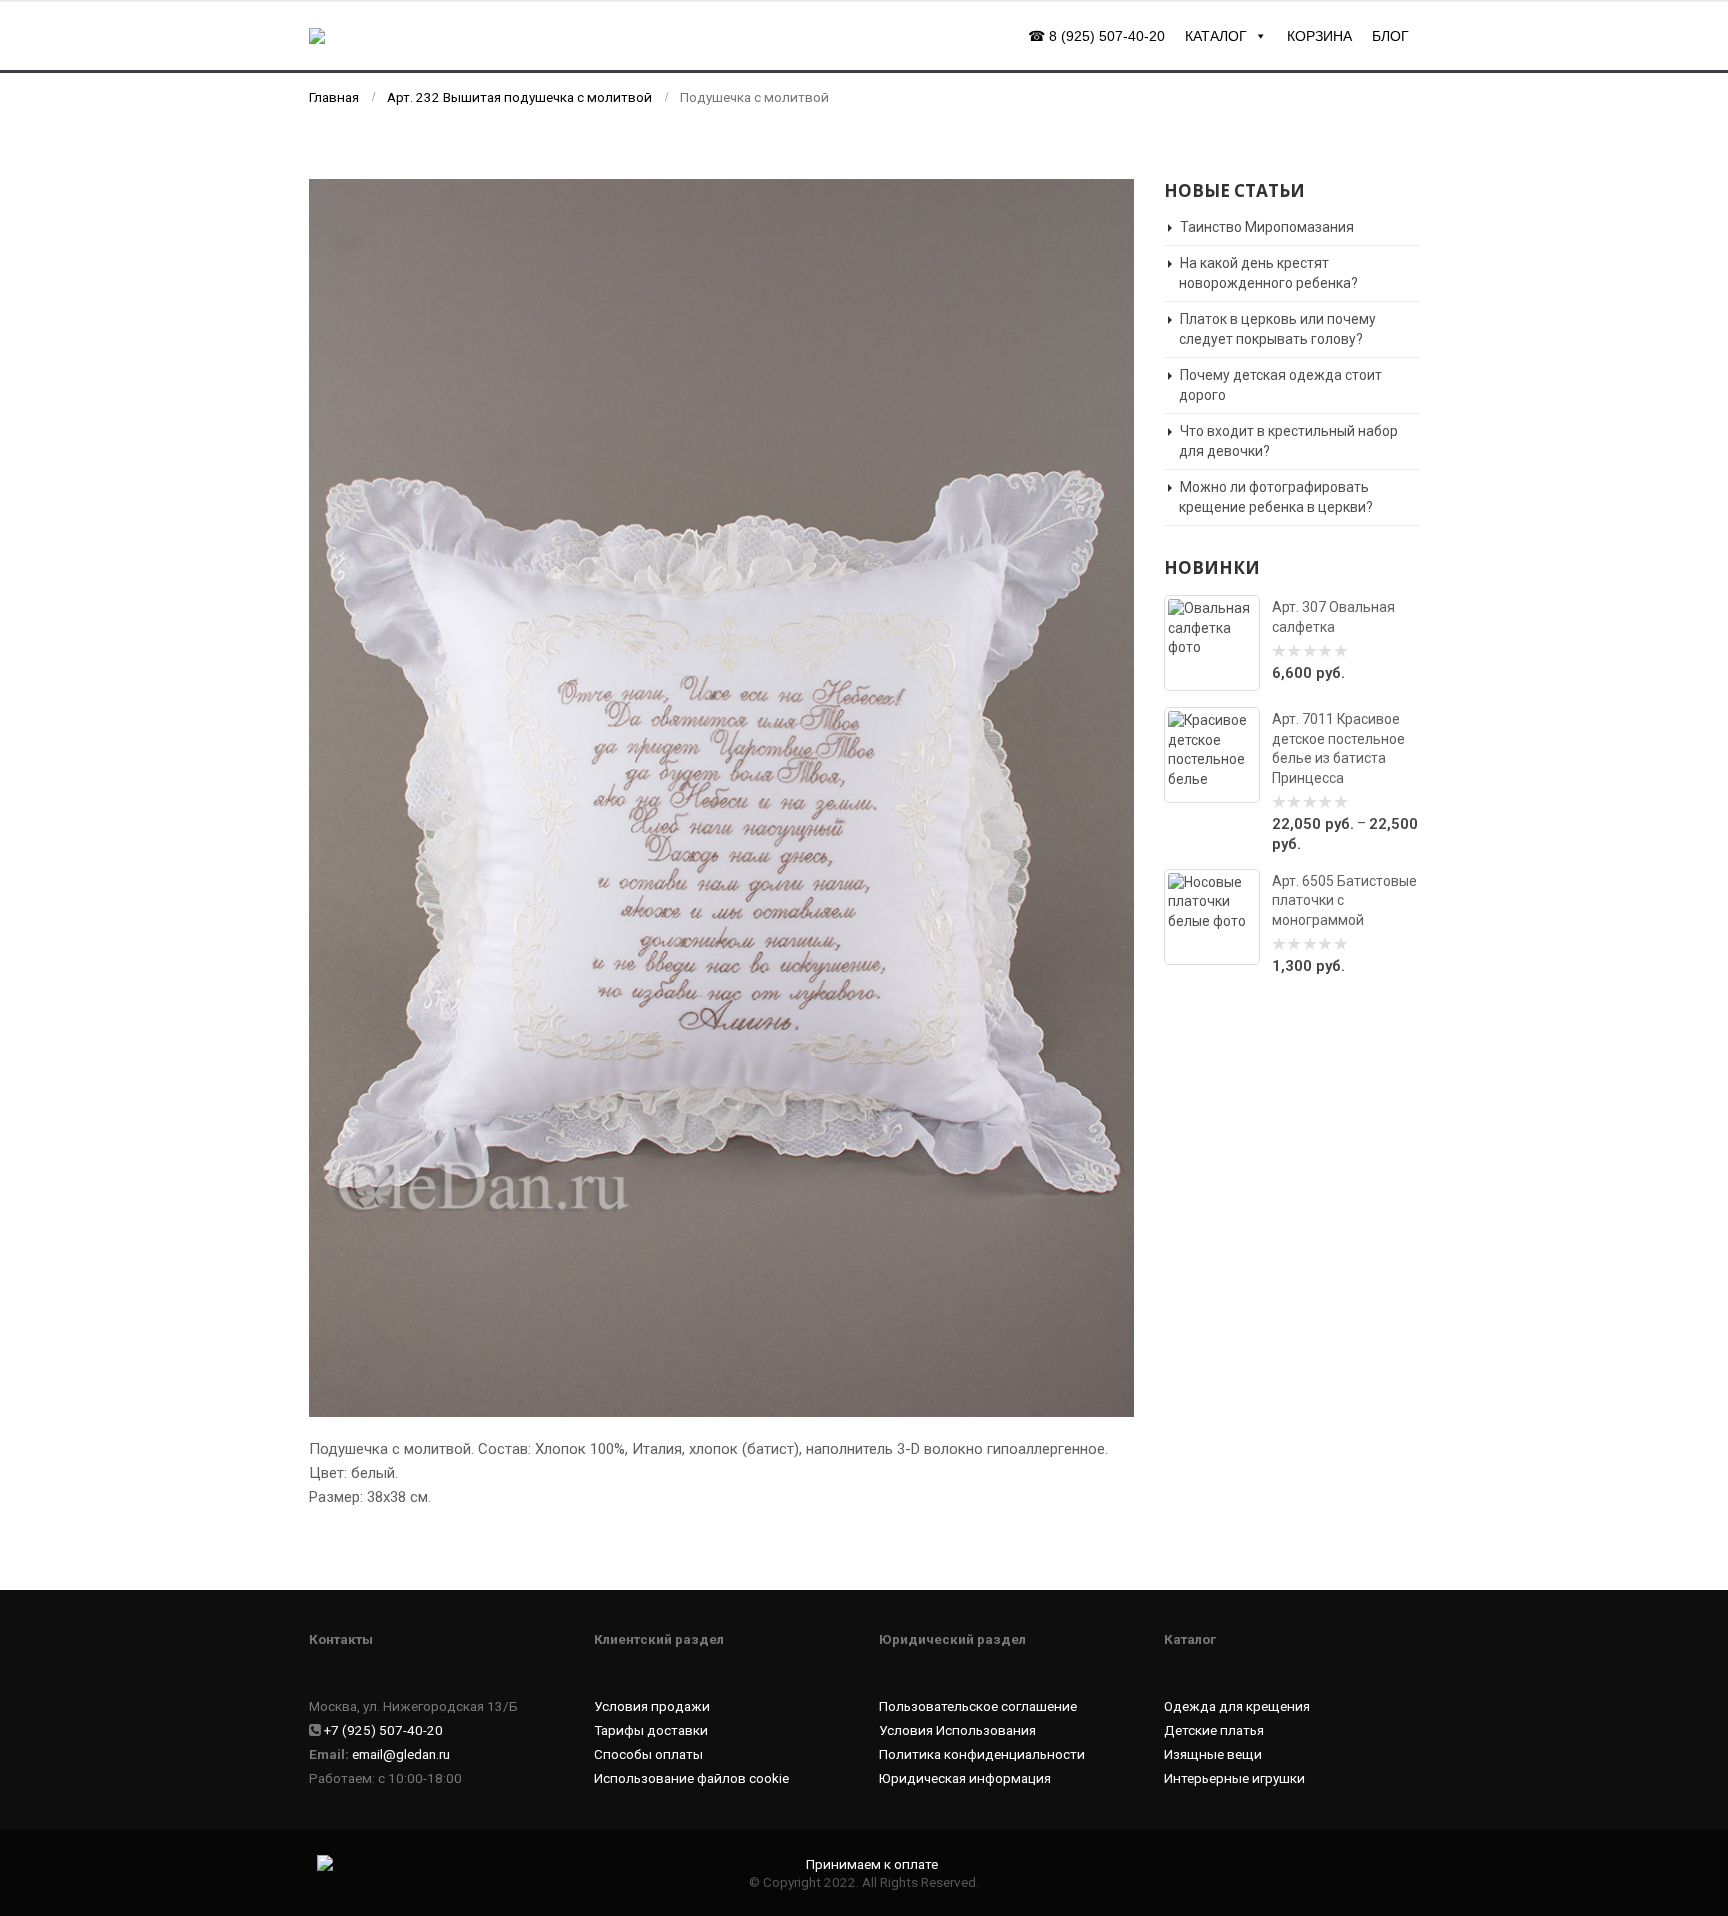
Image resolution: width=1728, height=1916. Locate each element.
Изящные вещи (1213, 1754)
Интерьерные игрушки (1234, 1778)
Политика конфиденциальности (982, 1754)
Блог (1390, 36)
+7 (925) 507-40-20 (383, 1730)
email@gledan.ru (401, 1754)
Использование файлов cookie (691, 1778)
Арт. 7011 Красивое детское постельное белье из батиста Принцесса (1338, 748)
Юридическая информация (965, 1778)
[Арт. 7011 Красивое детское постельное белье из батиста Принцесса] (1212, 755)
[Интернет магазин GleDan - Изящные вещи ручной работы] (404, 35)
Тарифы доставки (651, 1730)
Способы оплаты (648, 1754)
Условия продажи (652, 1706)
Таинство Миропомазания (1267, 227)
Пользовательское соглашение (978, 1706)
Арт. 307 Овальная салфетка (1333, 616)
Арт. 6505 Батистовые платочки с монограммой (1344, 900)
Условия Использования (957, 1730)
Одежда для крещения (1237, 1706)
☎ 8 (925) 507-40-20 (1096, 36)
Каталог (1216, 36)
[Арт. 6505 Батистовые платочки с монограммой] (1212, 917)
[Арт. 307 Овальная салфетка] (1212, 643)
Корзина (1319, 36)
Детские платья (1214, 1730)
